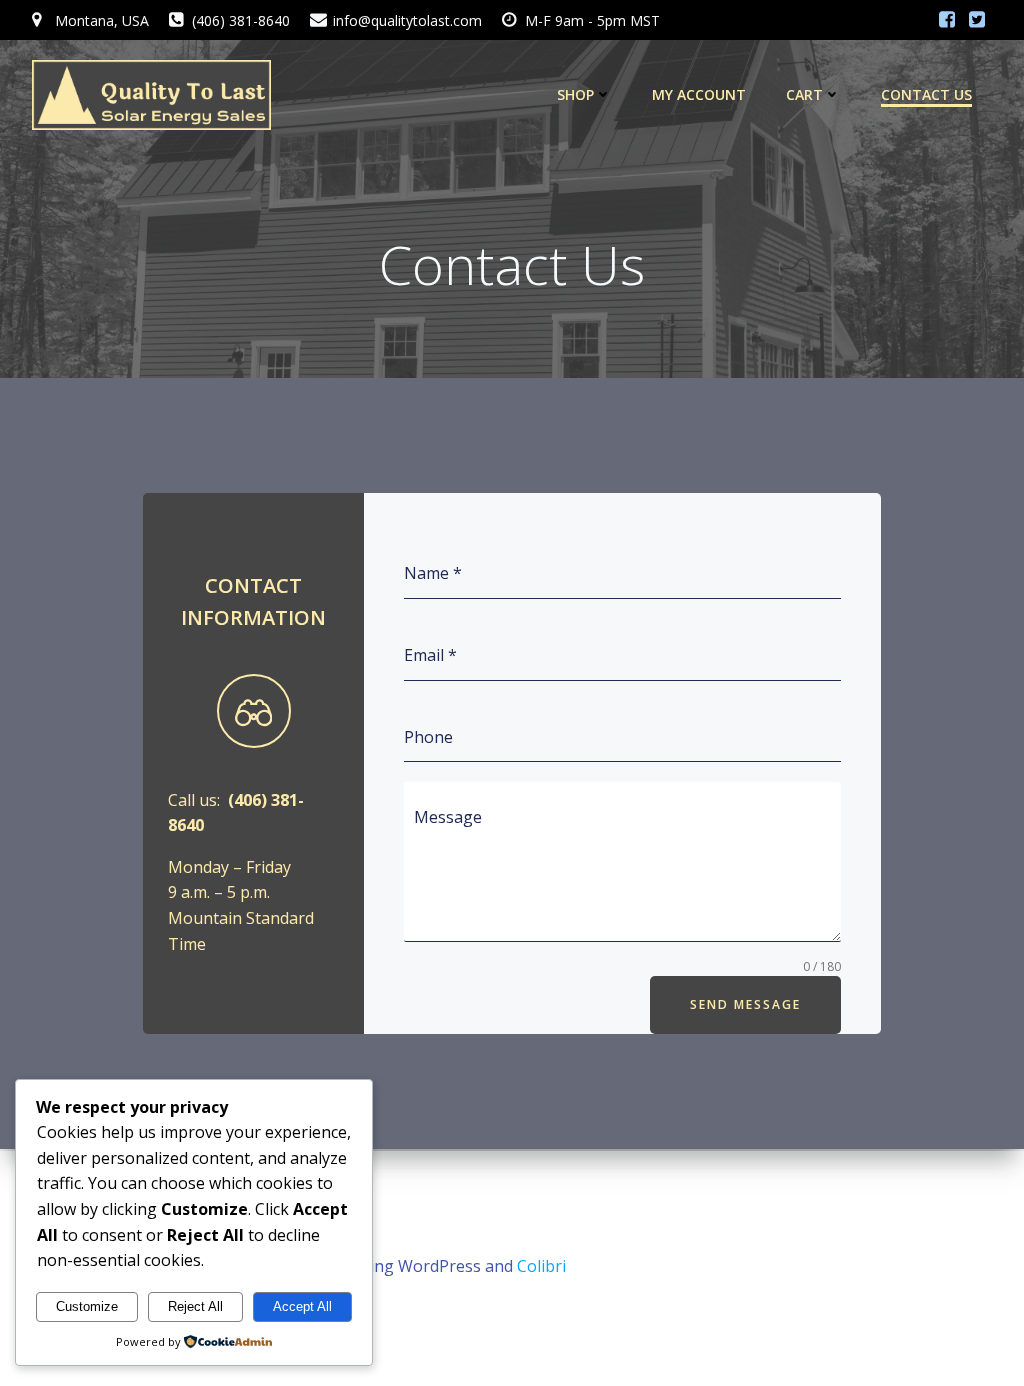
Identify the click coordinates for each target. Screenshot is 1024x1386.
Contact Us (926, 94)
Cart (804, 94)
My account (699, 94)
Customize (87, 1306)
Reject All (195, 1306)
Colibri (541, 1266)
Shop (575, 94)
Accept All (302, 1306)
